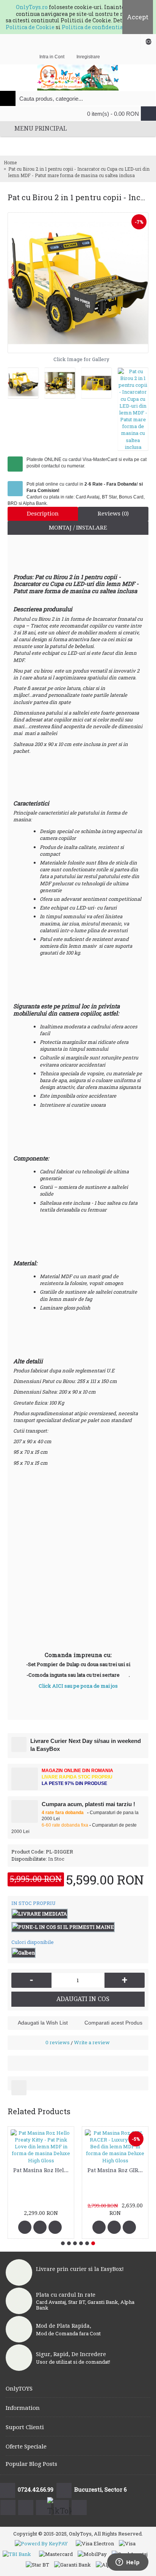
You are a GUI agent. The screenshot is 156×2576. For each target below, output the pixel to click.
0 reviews (58, 2042)
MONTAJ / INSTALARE (78, 528)
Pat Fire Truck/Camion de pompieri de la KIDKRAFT (42, 2196)
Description (43, 514)
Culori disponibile (33, 1942)
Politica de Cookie (30, 27)
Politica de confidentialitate (100, 27)
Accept (138, 17)
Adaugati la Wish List (43, 2023)
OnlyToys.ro (32, 7)
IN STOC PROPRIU (34, 1903)
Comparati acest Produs (113, 2023)
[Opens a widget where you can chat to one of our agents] (128, 2563)
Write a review (92, 2042)
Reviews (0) (113, 514)
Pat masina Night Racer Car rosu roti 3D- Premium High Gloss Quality (116, 2196)
